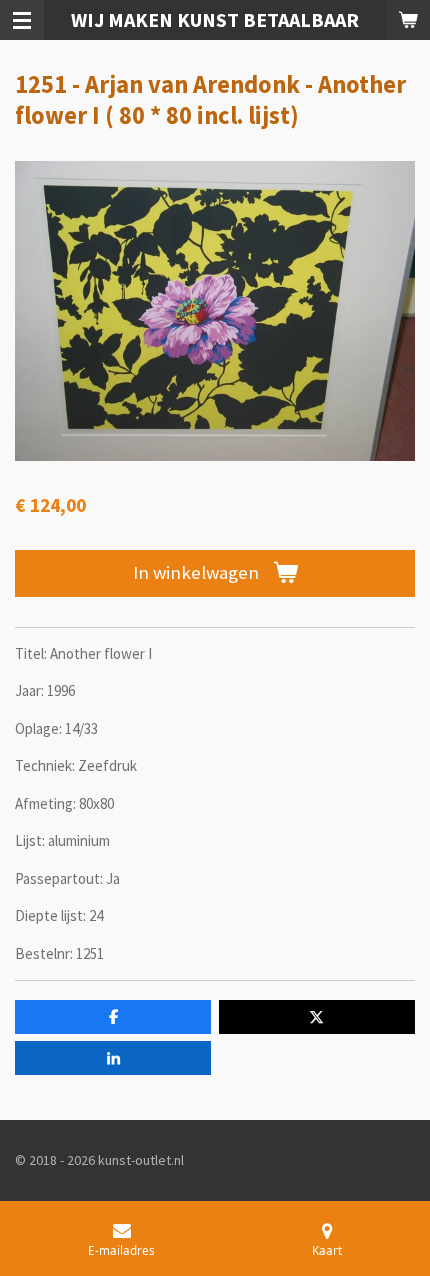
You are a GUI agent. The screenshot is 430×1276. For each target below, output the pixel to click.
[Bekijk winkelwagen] (408, 20)
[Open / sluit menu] (22, 20)
